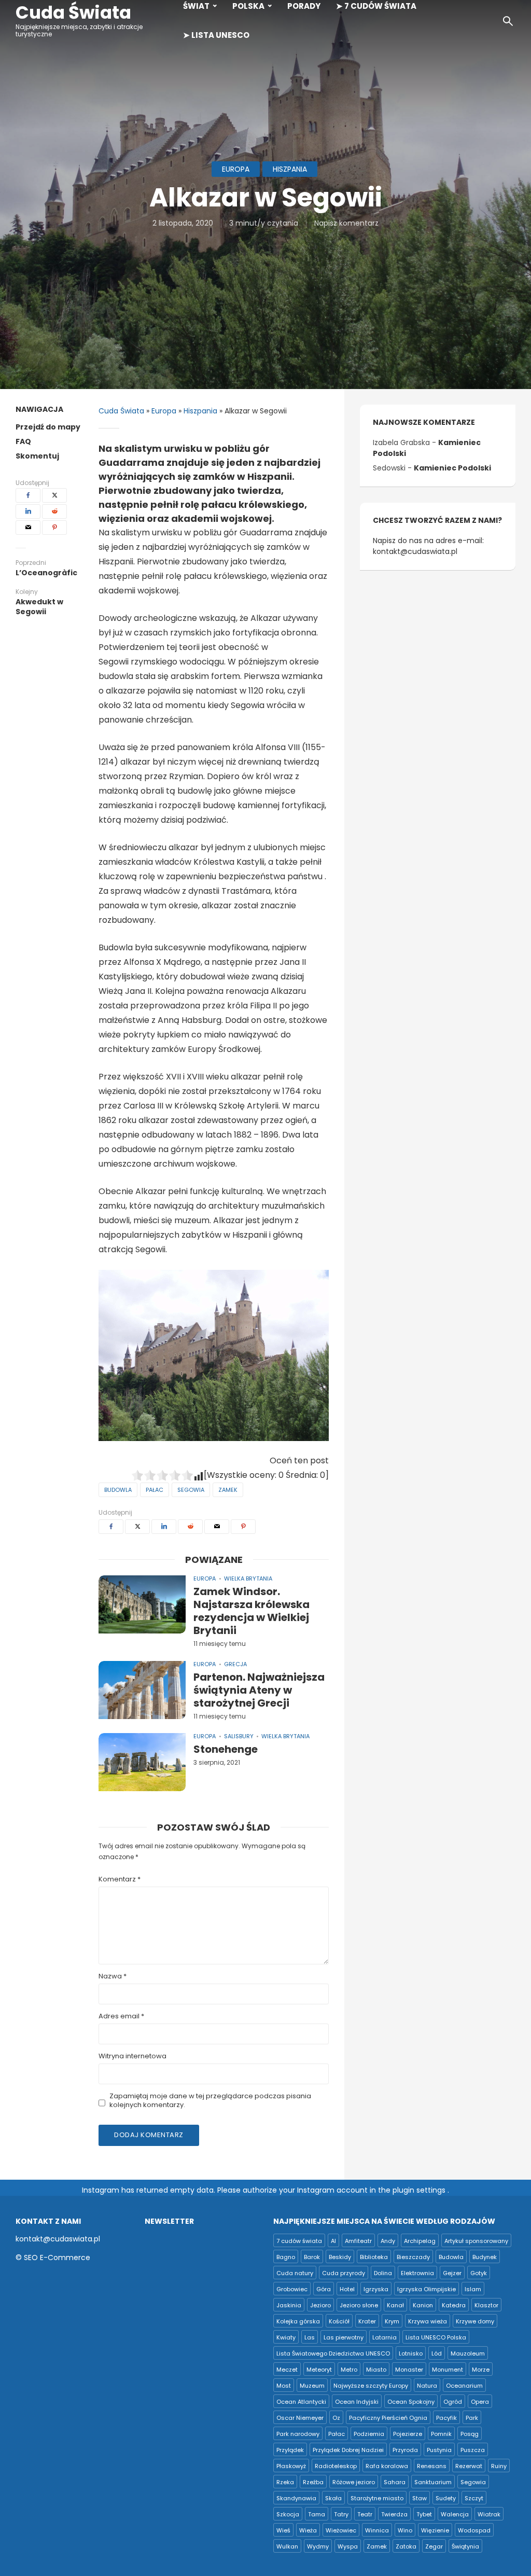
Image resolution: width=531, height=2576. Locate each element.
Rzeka (285, 2482)
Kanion (423, 2305)
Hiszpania (290, 169)
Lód (437, 2353)
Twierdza (394, 2514)
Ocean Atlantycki (301, 2402)
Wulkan (287, 2546)
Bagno (286, 2257)
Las (310, 2337)
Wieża (308, 2530)
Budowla (118, 1490)
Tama (317, 2514)
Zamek (228, 1490)
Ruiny (499, 2466)
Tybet (424, 2514)
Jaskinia (289, 2305)
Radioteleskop (336, 2466)
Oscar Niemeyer (300, 2418)
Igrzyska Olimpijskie (427, 2289)
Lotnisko (411, 2353)
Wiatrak (489, 2514)
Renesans (432, 2466)
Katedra (454, 2305)
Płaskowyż (291, 2466)
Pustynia (439, 2450)
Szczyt (474, 2498)
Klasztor (486, 2305)
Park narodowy (298, 2434)
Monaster (409, 2370)
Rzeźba (313, 2482)
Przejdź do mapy (48, 427)
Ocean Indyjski (357, 2402)
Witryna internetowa (132, 2056)
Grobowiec (292, 2289)
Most (284, 2386)
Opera (480, 2402)
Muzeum (312, 2386)
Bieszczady (413, 2257)
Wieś (283, 2530)
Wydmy (318, 2546)
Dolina (383, 2273)
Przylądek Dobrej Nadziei (348, 2450)
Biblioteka (374, 2257)
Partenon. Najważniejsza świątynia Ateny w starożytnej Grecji (259, 1690)
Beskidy (340, 2257)
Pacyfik (446, 2418)
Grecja (235, 1664)
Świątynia (465, 2546)
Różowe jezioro (354, 2482)
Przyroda (405, 2450)
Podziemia (369, 2434)
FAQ (23, 441)
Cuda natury (295, 2273)
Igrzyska (376, 2289)
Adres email (121, 2017)
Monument (448, 2370)
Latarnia (385, 2337)
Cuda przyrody (344, 2273)
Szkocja (288, 2514)
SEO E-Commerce (57, 2258)
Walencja (455, 2514)
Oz (336, 2418)
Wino (405, 2530)
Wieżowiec (341, 2530)
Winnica (377, 2530)
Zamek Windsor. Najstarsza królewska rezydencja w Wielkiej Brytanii (251, 1611)
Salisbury (239, 1736)
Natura (427, 2386)
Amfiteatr (358, 2241)
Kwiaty (286, 2337)
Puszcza (473, 2450)
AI (333, 2241)
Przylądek (290, 2450)
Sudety (446, 2498)
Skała (333, 2498)
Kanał (395, 2305)
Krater (367, 2321)
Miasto (376, 2370)
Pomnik (441, 2434)
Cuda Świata (73, 12)
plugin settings (420, 2190)
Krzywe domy (475, 2321)
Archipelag (420, 2241)
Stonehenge (226, 1749)
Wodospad (474, 2530)
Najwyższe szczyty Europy (371, 2386)
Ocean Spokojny (411, 2402)
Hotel (347, 2289)
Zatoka (406, 2546)
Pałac (155, 1490)
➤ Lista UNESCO (216, 35)
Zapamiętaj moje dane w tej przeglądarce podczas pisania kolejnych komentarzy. (210, 2101)
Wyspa (348, 2546)
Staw (420, 2498)
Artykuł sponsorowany (476, 2241)
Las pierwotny (344, 2337)
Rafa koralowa (387, 2466)
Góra (324, 2289)
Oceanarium (464, 2386)
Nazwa (113, 1977)
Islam (473, 2289)
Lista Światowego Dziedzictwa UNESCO (333, 2353)
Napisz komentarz (346, 223)
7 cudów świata (299, 2241)
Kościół (339, 2321)
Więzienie (435, 2530)
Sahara (395, 2482)
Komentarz (120, 1880)
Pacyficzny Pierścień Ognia (388, 2418)
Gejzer (452, 2273)
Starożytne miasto (377, 2498)
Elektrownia (417, 2273)
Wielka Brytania (248, 1578)
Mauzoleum (468, 2353)
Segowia (191, 1490)
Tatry (341, 2514)
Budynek (485, 2257)
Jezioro (320, 2305)
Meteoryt (319, 2370)
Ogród (453, 2402)
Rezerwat (469, 2466)
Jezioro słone (359, 2305)
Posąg (470, 2434)
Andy (388, 2241)
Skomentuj (37, 456)
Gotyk (479, 2273)
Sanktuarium (433, 2482)
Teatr (365, 2514)
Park (472, 2418)
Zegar (434, 2546)
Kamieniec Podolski (452, 468)
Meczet (287, 2370)
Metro (349, 2370)
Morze (481, 2370)
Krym (392, 2321)
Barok (312, 2257)
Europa (236, 169)
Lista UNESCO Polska (436, 2337)
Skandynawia (296, 2498)
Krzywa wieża (428, 2321)
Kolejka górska (298, 2321)
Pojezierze (408, 2434)
